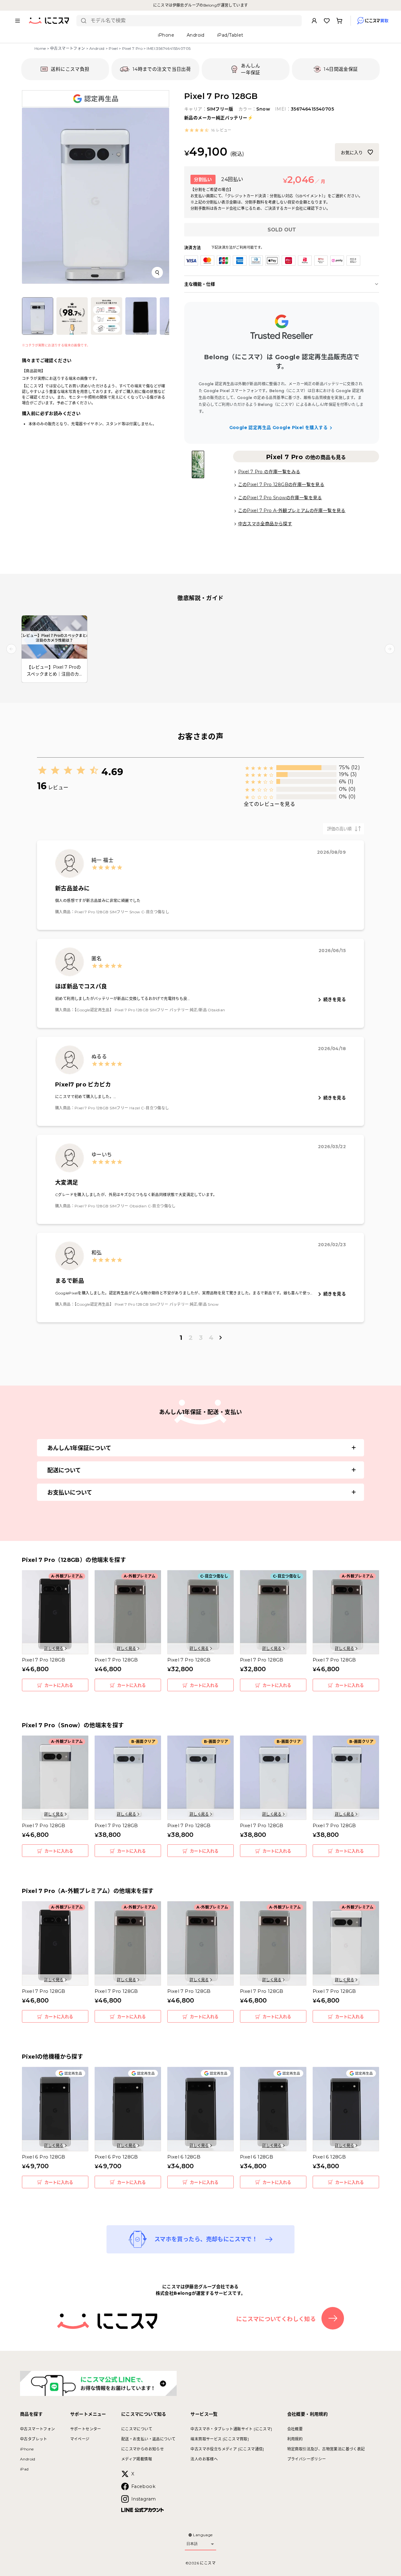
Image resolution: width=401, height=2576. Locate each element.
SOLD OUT (282, 230)
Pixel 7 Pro (132, 48)
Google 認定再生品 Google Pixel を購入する (279, 428)
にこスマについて (137, 2429)
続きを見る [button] (335, 999)
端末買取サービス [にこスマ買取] (220, 2439)
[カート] (339, 21)
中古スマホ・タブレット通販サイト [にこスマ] (231, 2429)
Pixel (113, 48)
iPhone (27, 2449)
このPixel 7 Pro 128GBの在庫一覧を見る (281, 485)
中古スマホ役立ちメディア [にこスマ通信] (227, 2449)
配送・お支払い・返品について (148, 2439)
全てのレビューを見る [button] (269, 804)
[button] (208, 130)
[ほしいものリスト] (327, 21)
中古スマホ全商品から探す (265, 524)
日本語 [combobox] (192, 2544)
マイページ (80, 2439)
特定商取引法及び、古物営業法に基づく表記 (326, 2449)
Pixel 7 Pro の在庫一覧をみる (269, 472)
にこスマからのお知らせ (143, 2449)
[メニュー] (18, 21)
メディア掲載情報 (137, 2459)
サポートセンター (86, 2429)
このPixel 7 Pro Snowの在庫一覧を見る (280, 498)
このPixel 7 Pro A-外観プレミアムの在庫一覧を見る (292, 511)
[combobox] (194, 21)
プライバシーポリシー (307, 2459)
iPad (24, 2469)
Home (40, 48)
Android (97, 48)
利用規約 (295, 2439)
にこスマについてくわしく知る (276, 2319)
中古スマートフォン (68, 48)
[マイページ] (314, 21)
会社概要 (295, 2429)
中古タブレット (34, 2439)
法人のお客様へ (204, 2459)
